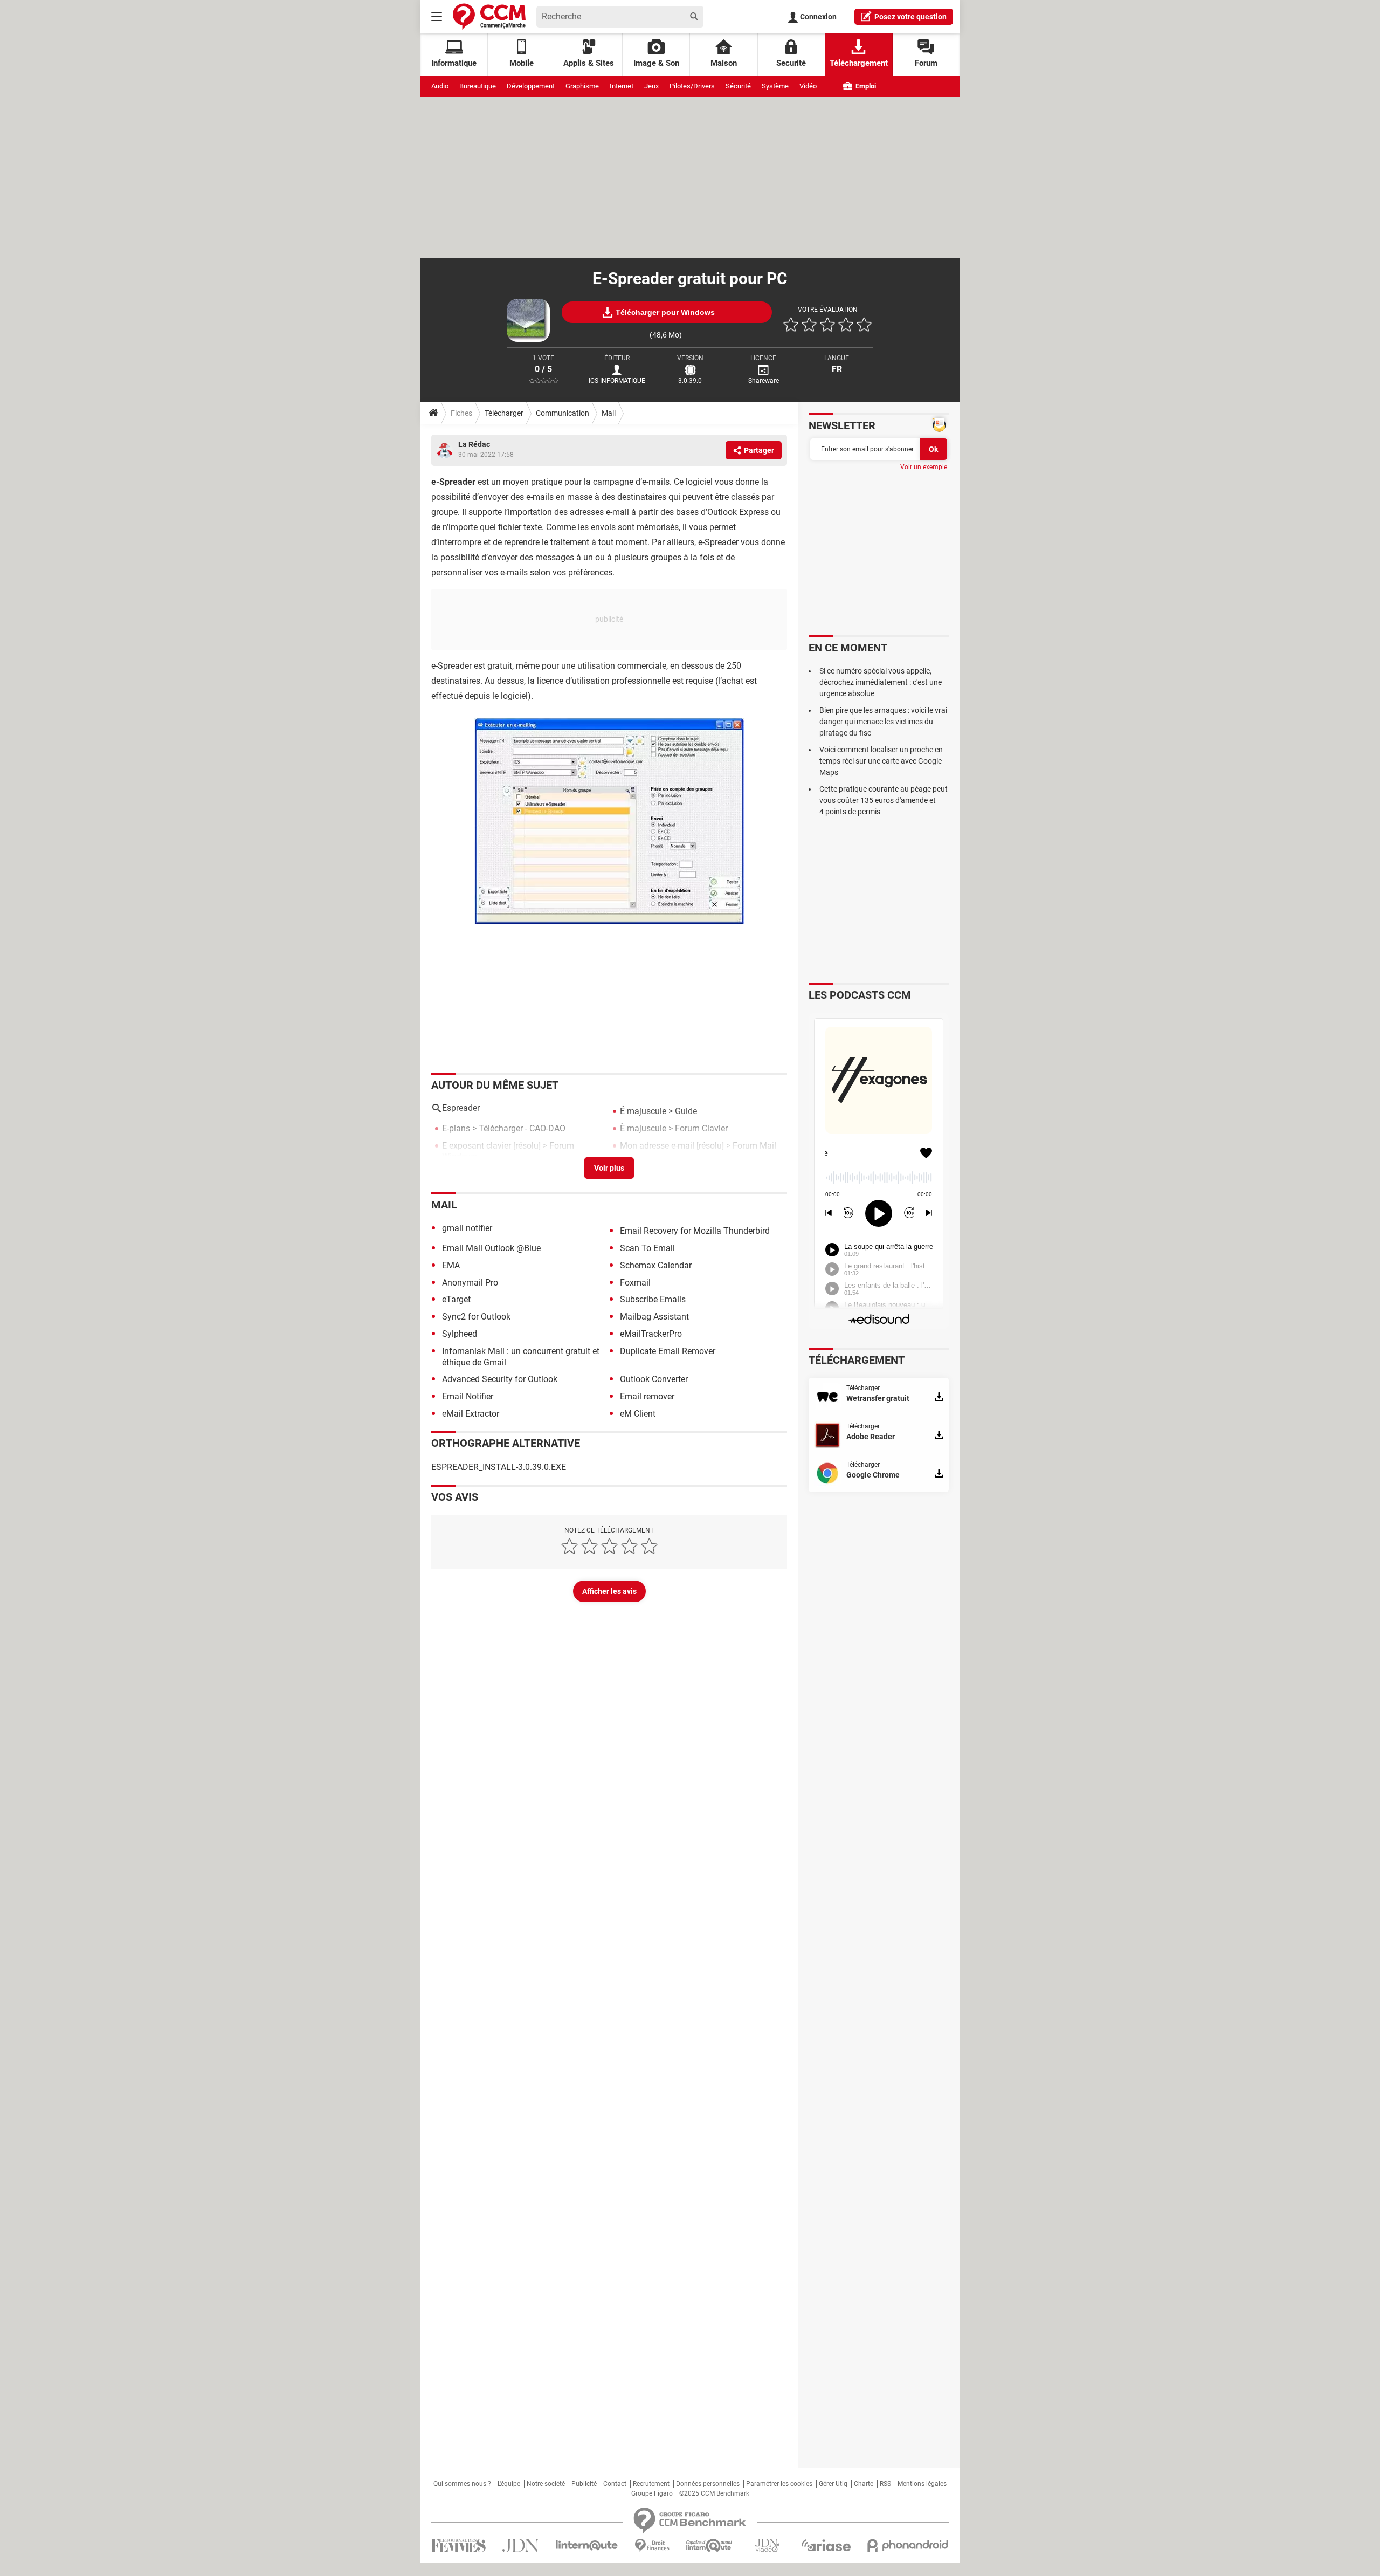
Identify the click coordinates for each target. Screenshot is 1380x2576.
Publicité (584, 2484)
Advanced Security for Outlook (500, 1379)
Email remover (647, 1396)
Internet (622, 86)
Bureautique (478, 86)
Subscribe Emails (653, 1299)
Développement (531, 86)
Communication (563, 413)
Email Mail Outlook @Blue (491, 1248)
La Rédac (474, 444)
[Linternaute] (587, 2546)
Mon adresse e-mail (657, 1146)
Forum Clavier (701, 1128)
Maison (724, 63)
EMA (451, 1265)
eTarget (456, 1299)
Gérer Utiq (833, 2484)
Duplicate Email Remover (668, 1351)
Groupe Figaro (652, 2493)
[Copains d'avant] (710, 2546)
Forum (926, 63)
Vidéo (808, 86)
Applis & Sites (589, 63)
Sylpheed (460, 1334)
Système (775, 86)
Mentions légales (922, 2484)
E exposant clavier (477, 1146)
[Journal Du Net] (520, 2546)
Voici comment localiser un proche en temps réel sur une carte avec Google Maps (881, 761)
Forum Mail (754, 1146)
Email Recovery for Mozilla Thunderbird (695, 1231)
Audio (440, 86)
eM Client (638, 1414)
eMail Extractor (471, 1414)
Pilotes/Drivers (692, 86)
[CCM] (489, 16)
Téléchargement (859, 63)
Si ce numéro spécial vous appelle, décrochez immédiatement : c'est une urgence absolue (881, 682)
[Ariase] (826, 2545)
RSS (885, 2484)
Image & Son (656, 63)
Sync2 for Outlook (476, 1317)
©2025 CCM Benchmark (714, 2493)
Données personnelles (708, 2484)
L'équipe (509, 2484)
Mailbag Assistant (654, 1317)
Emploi (865, 86)
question (910, 17)
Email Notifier (468, 1396)
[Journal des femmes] (458, 2546)
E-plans (456, 1128)
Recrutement (651, 2484)
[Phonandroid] (908, 2546)
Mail (609, 413)
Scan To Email (647, 1248)
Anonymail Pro (470, 1283)
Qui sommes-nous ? (462, 2484)
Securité (791, 63)
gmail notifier (467, 1228)
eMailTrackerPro (651, 1334)
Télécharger (504, 413)
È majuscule (643, 1128)
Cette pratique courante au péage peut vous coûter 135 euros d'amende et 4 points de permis (884, 800)
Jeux (651, 86)
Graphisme (582, 86)
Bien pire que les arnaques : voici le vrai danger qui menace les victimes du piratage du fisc (883, 722)
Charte (864, 2484)
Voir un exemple (924, 467)
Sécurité (738, 86)
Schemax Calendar (656, 1265)
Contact (615, 2484)
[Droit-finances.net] (652, 2546)
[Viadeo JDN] (767, 2546)
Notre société (546, 2484)
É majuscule (643, 1111)
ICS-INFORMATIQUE (617, 381)
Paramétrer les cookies (779, 2484)
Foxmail (635, 1283)
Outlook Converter (654, 1379)
